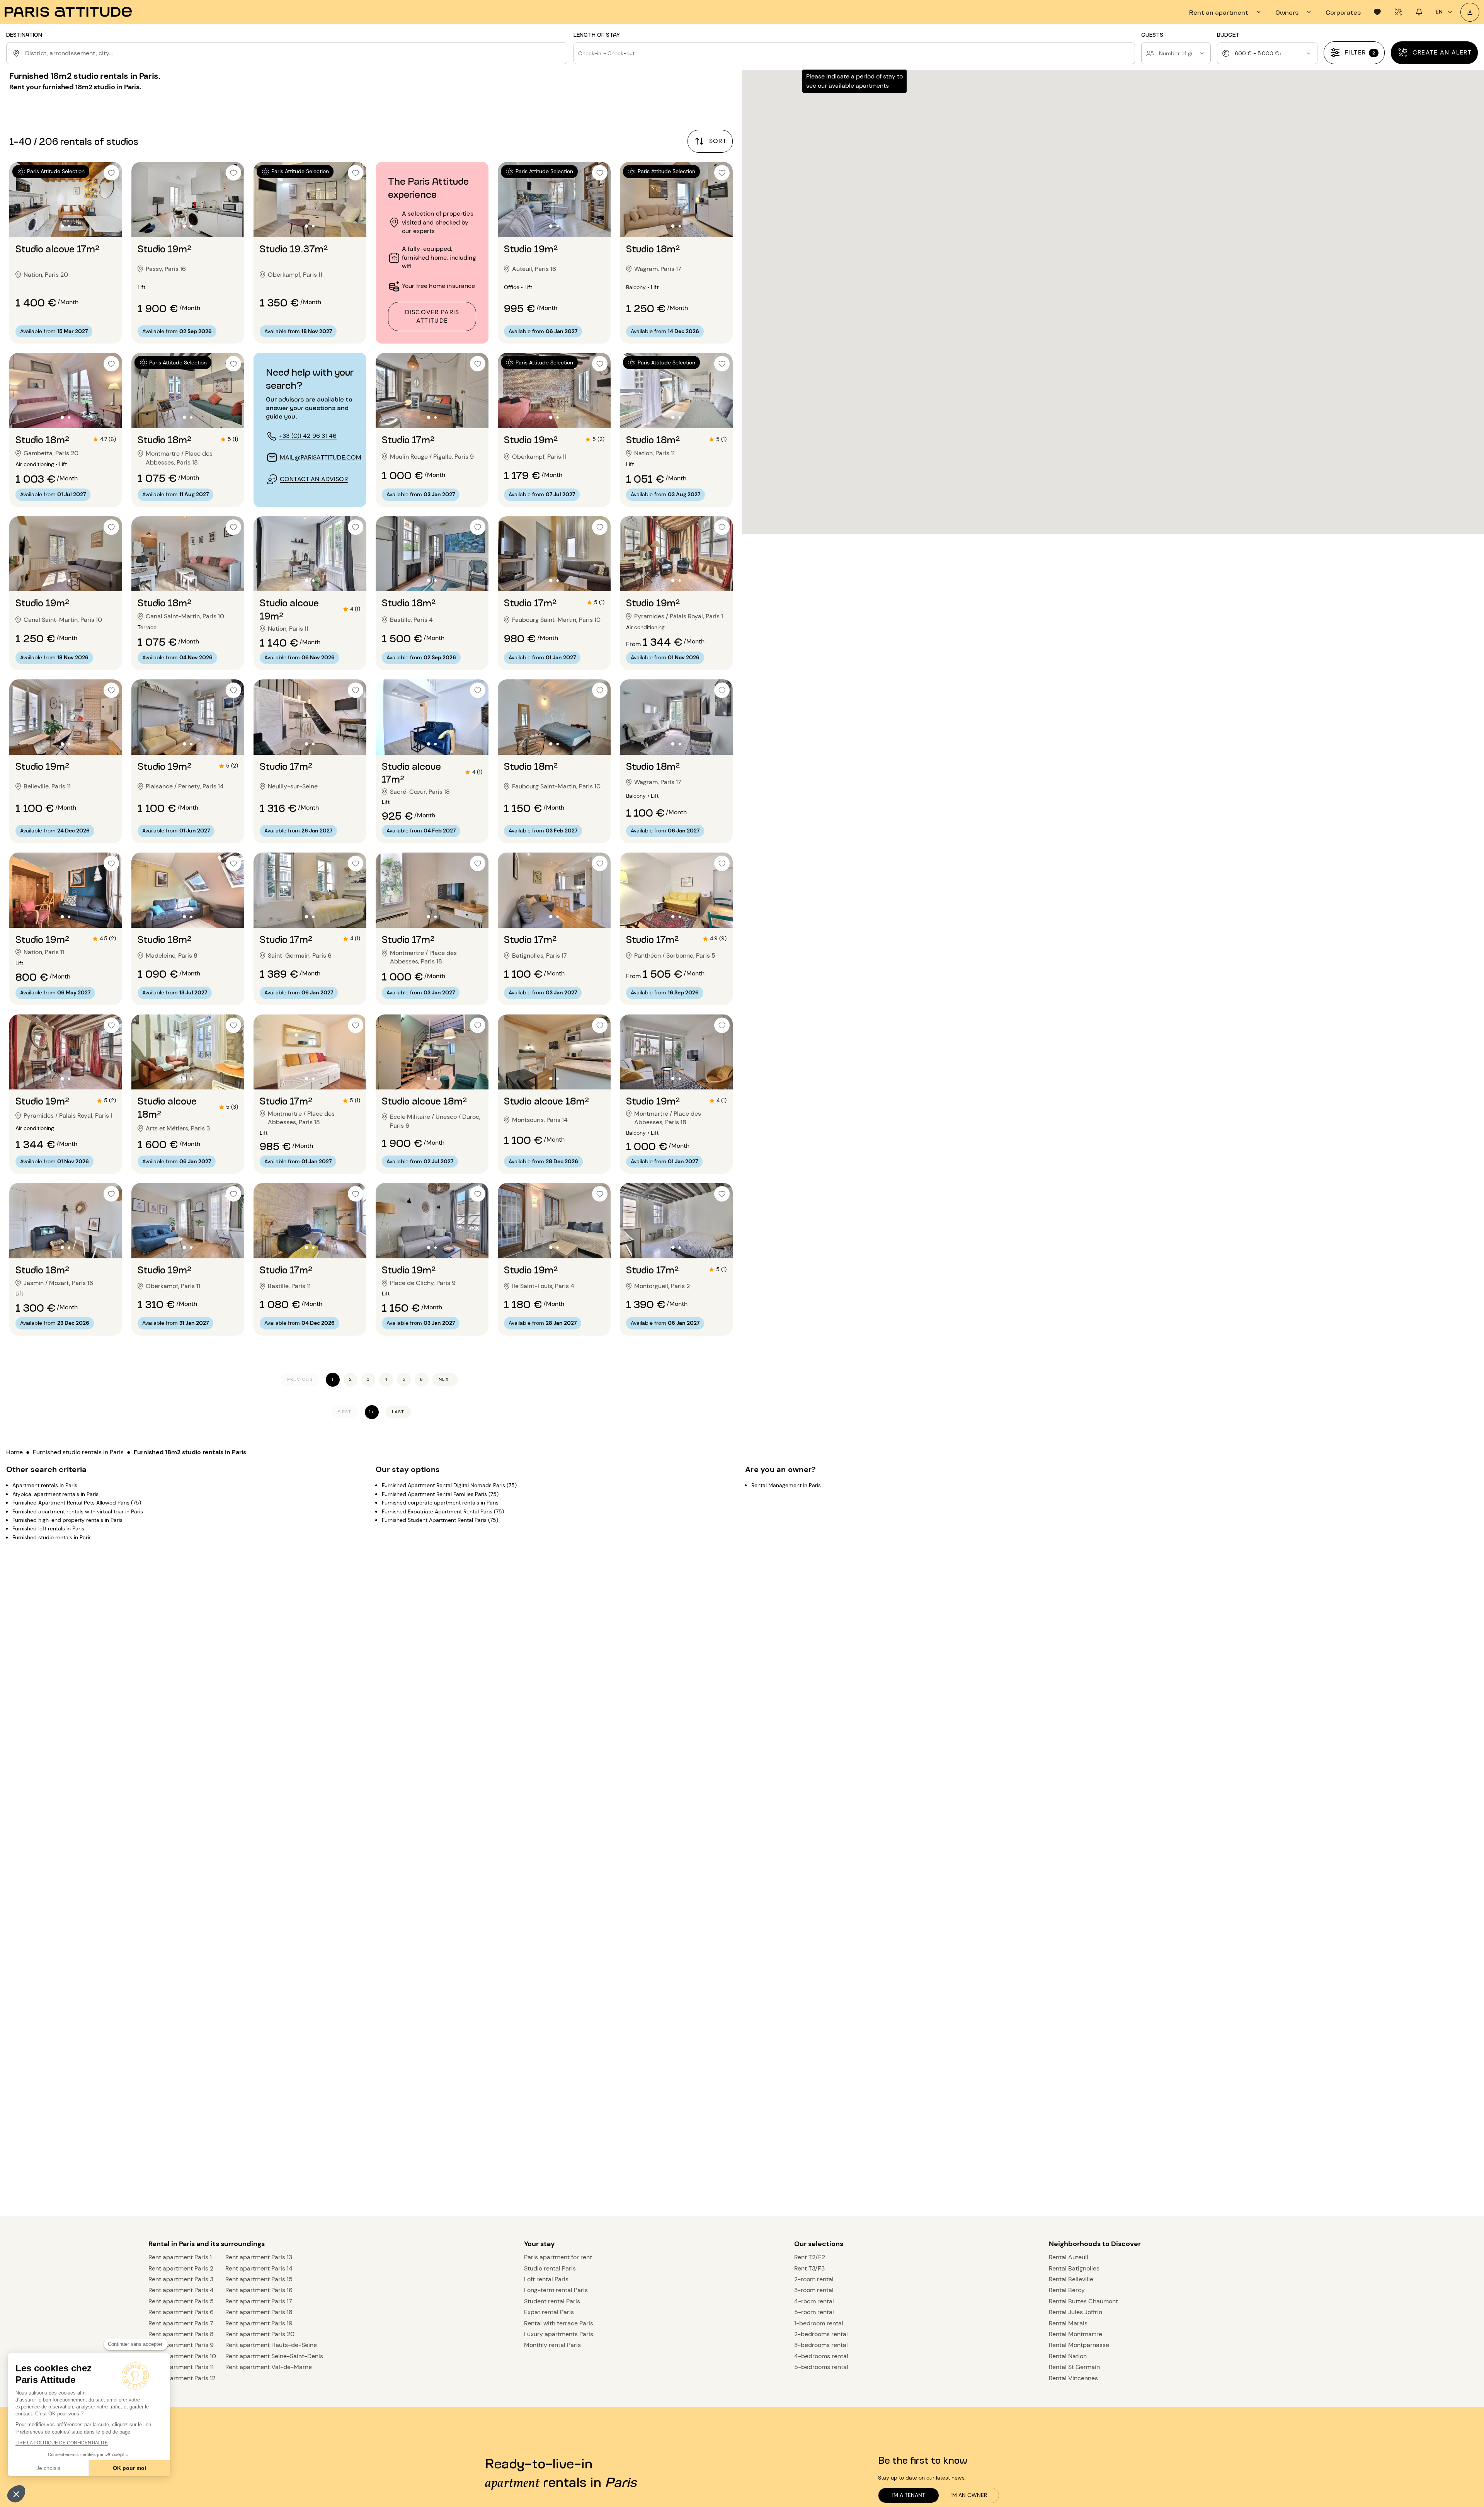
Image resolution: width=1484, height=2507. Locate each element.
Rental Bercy (1067, 2290)
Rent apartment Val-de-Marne (269, 2367)
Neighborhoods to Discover (1095, 2244)
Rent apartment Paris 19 (259, 2323)
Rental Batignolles (1074, 2268)
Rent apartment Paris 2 (181, 2268)
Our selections (819, 2244)
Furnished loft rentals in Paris (48, 1528)
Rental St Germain (1074, 2367)
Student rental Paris (552, 2301)
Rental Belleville (1071, 2279)
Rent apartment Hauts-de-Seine (271, 2345)
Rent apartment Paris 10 (182, 2356)
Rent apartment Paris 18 (259, 2312)
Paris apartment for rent (558, 2257)
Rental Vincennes (1073, 2378)
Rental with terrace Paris (559, 2323)
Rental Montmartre (1076, 2334)
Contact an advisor (314, 479)
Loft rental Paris (546, 2279)
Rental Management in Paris (786, 1485)
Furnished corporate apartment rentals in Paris (440, 1503)
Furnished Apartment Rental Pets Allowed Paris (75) (77, 1503)
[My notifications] (1419, 12)
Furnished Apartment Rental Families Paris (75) (440, 1494)
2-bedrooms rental (821, 2334)
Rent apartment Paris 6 (181, 2312)
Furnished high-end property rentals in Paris (67, 1520)
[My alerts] (1398, 12)
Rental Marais (1068, 2323)
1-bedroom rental (819, 2323)
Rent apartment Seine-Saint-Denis (274, 2356)
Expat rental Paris (549, 2312)
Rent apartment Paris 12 (182, 2378)
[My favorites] (1377, 12)
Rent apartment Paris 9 (181, 2345)
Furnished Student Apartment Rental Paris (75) (440, 1520)
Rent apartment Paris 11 (181, 2367)
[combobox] (295, 53)
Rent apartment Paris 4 (181, 2290)
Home (14, 1452)
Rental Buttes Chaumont (1083, 2301)
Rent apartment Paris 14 (259, 2268)
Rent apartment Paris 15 (259, 2279)
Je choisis (48, 2468)
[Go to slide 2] (69, 226)
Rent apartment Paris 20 (260, 2334)
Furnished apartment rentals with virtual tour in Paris (78, 1511)
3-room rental (814, 2290)
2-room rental (814, 2279)
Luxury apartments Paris (559, 2334)
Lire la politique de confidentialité (62, 2443)
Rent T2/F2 (810, 2257)
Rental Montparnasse (1079, 2345)
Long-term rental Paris (556, 2290)
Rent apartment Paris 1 (180, 2257)
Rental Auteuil (1069, 2257)
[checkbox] (111, 173)
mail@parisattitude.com (321, 457)
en (1439, 12)
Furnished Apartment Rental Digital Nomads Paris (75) (449, 1485)
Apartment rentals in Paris (45, 1485)
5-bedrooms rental (821, 2367)
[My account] (1470, 12)
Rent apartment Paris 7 (181, 2323)
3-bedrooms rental (821, 2345)
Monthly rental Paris (552, 2345)
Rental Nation (1068, 2356)
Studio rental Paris (550, 2268)
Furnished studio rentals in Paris (78, 1452)
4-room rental (814, 2301)
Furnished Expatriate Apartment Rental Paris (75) (443, 1511)
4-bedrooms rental (821, 2356)
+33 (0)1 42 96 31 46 (308, 436)
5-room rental (814, 2312)
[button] (16, 2494)
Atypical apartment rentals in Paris (55, 1494)
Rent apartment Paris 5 (181, 2301)
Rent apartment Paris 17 (259, 2301)
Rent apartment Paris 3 (181, 2279)
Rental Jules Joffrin (1076, 2312)
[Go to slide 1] (62, 226)
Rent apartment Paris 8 (181, 2334)
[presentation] (1226, 12)
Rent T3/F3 (809, 2268)
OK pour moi (129, 2468)
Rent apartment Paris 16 (259, 2290)
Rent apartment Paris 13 (259, 2257)
